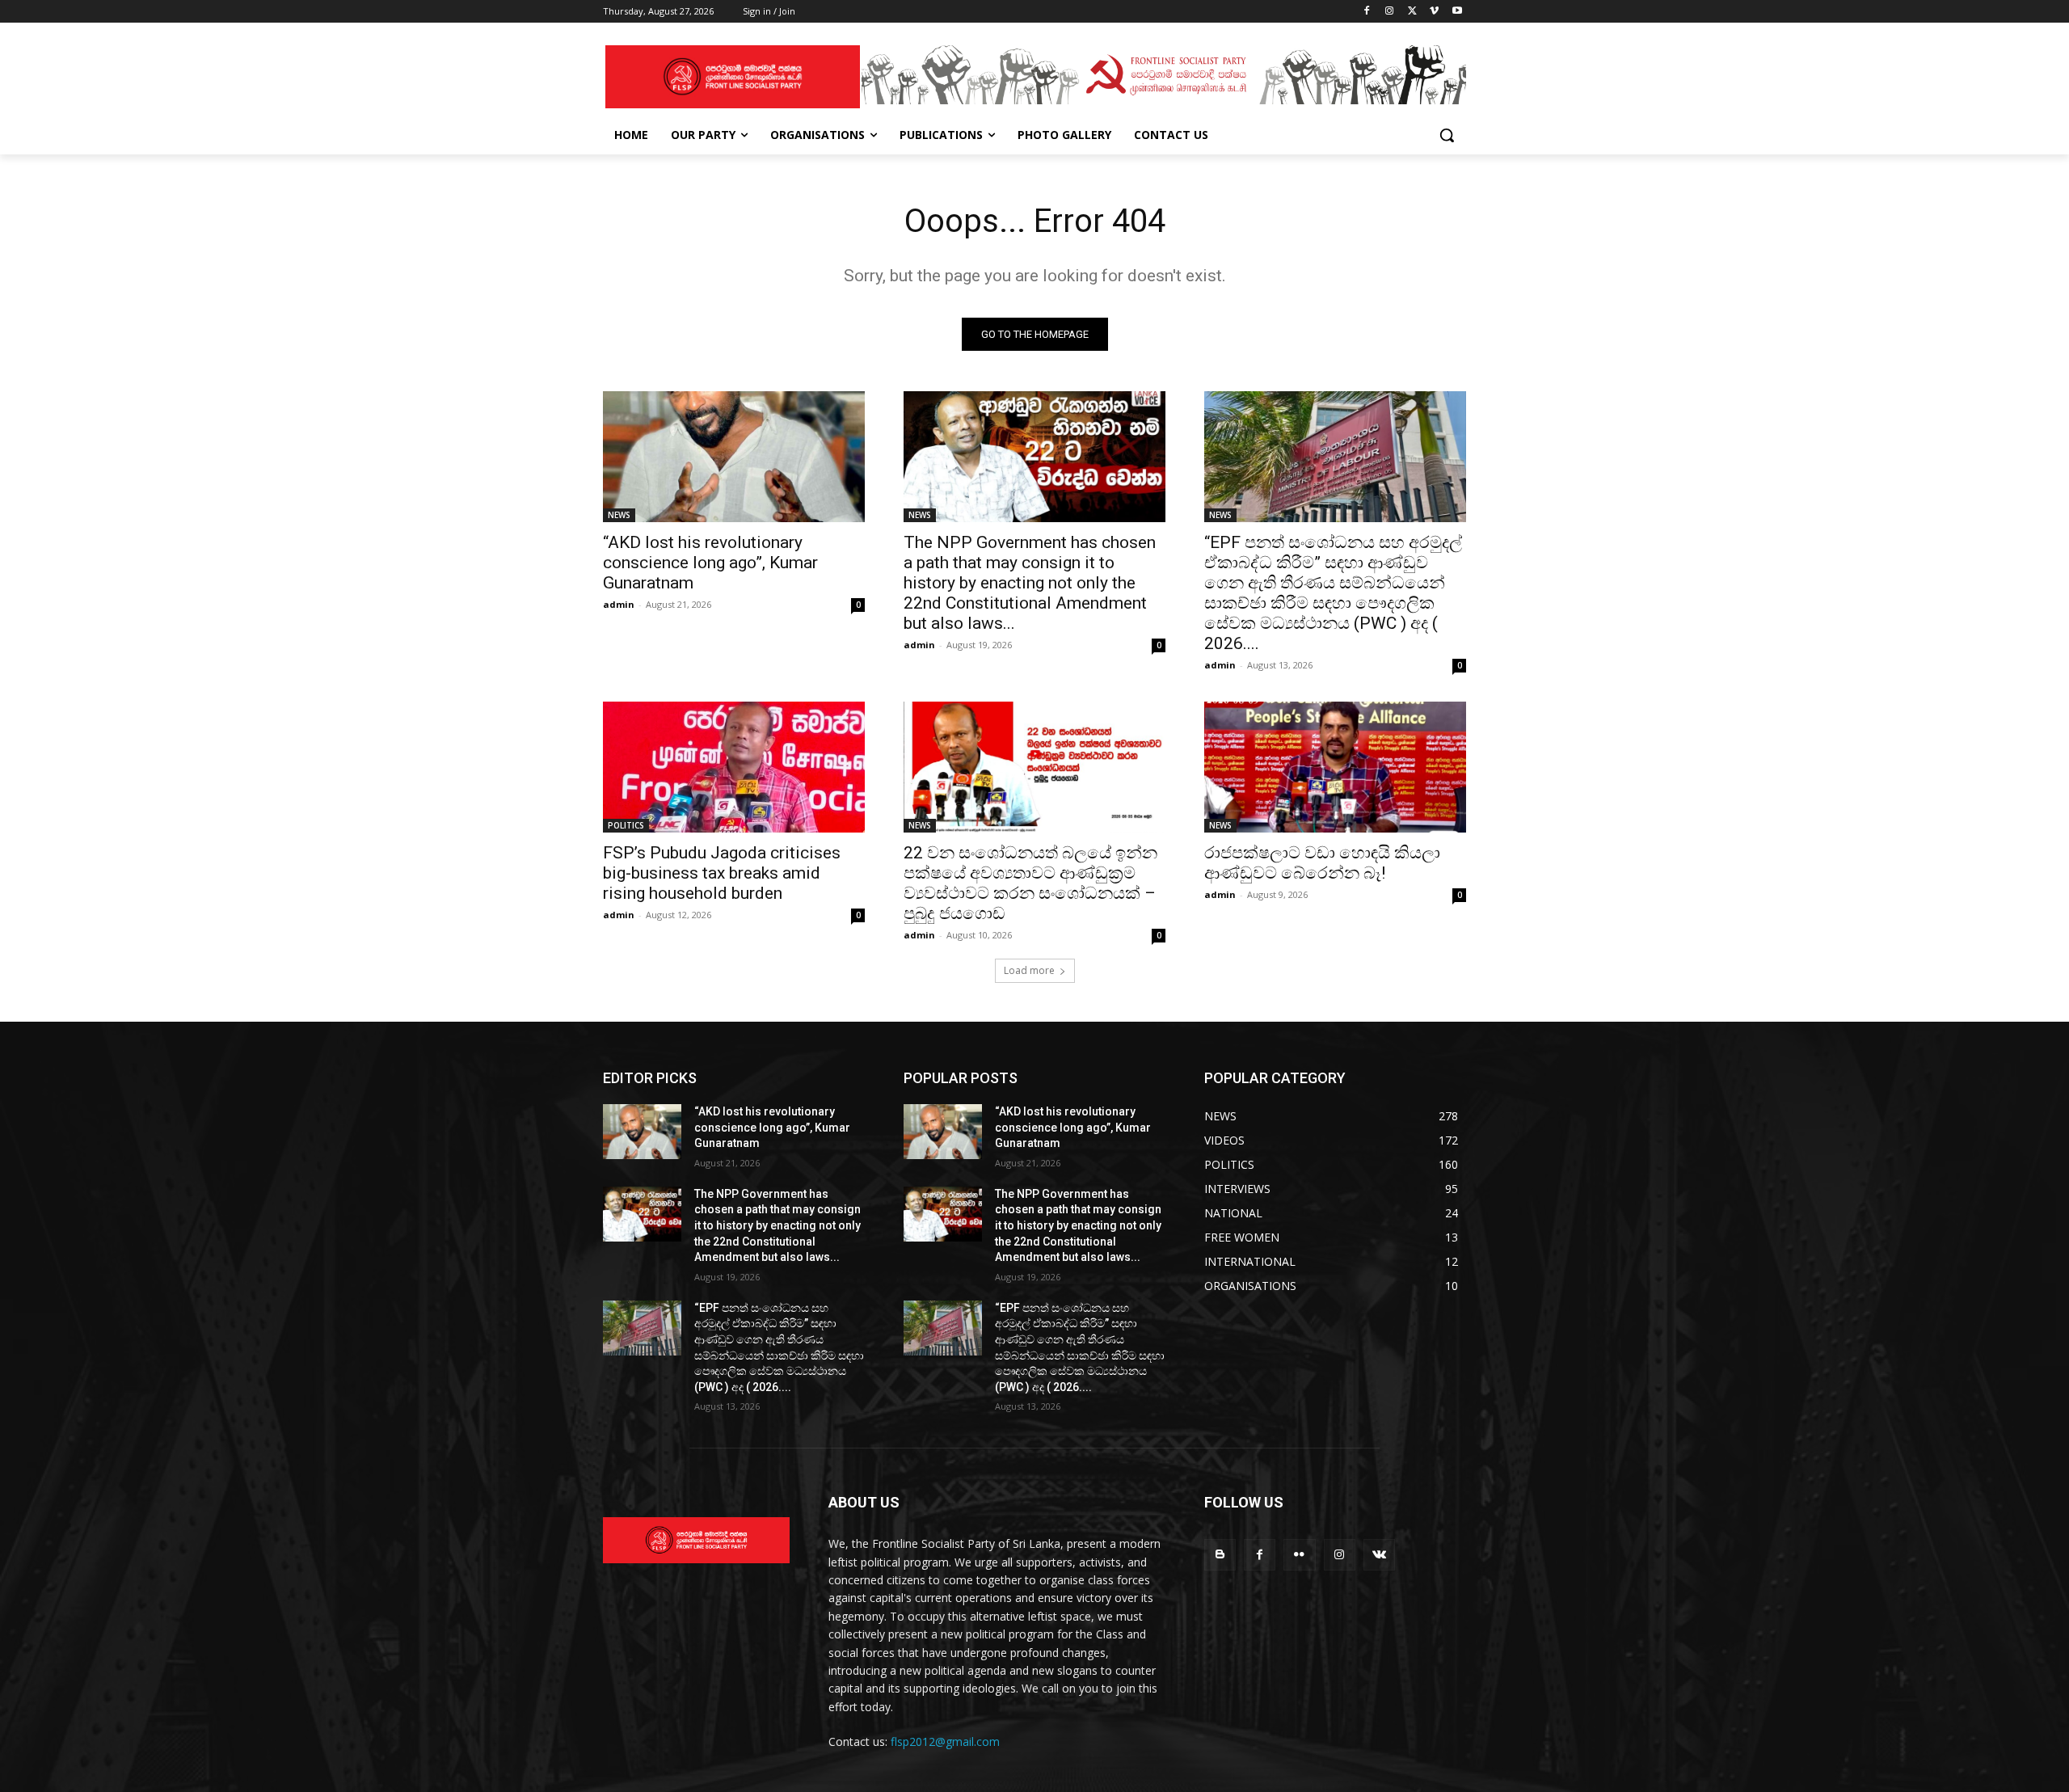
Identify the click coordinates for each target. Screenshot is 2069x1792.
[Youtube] (1457, 12)
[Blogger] (1220, 1555)
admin (619, 604)
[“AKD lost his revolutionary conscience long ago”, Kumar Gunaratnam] (734, 457)
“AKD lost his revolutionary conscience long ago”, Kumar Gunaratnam (710, 563)
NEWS (619, 515)
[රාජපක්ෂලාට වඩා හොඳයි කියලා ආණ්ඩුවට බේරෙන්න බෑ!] (1335, 767)
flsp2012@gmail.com (945, 1741)
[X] (1412, 12)
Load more (1029, 970)
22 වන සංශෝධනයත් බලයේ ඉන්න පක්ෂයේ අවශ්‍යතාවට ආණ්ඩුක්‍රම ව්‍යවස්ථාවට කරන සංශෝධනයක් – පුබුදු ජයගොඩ (1030, 883)
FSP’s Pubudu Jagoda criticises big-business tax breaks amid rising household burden (722, 873)
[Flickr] (1299, 1555)
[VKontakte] (1379, 1555)
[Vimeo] (1434, 12)
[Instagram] (1390, 12)
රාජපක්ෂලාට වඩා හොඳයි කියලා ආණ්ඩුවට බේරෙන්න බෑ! (1322, 863)
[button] (1447, 135)
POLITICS (626, 825)
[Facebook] (1367, 12)
